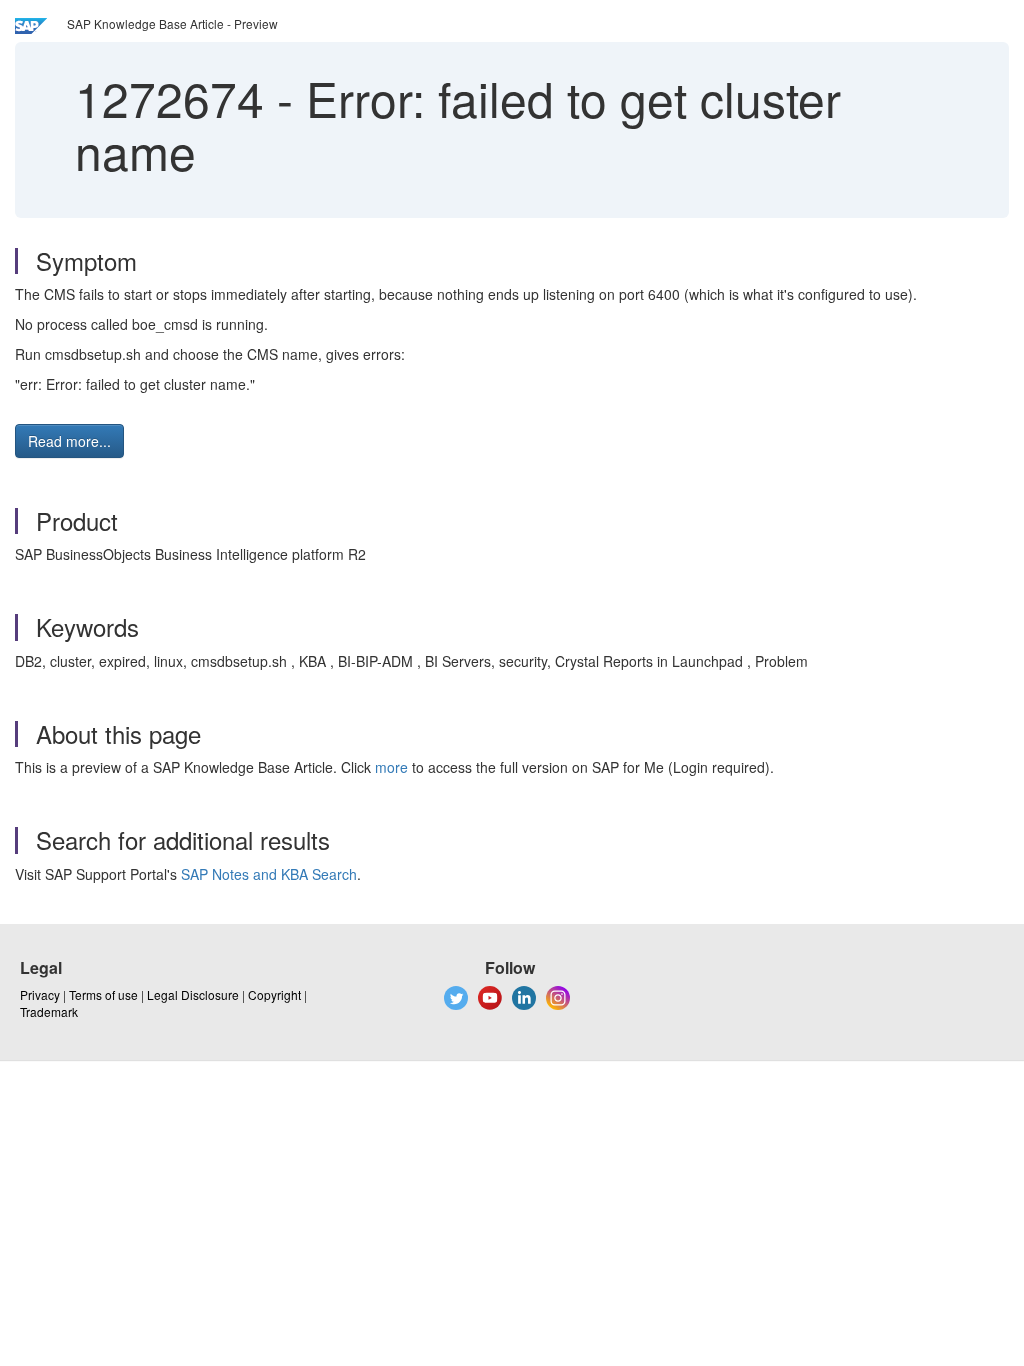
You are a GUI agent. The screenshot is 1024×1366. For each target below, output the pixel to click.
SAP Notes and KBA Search (269, 874)
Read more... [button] (69, 441)
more (391, 767)
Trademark (49, 1011)
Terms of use (103, 994)
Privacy (40, 994)
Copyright (274, 994)
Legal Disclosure (193, 994)
